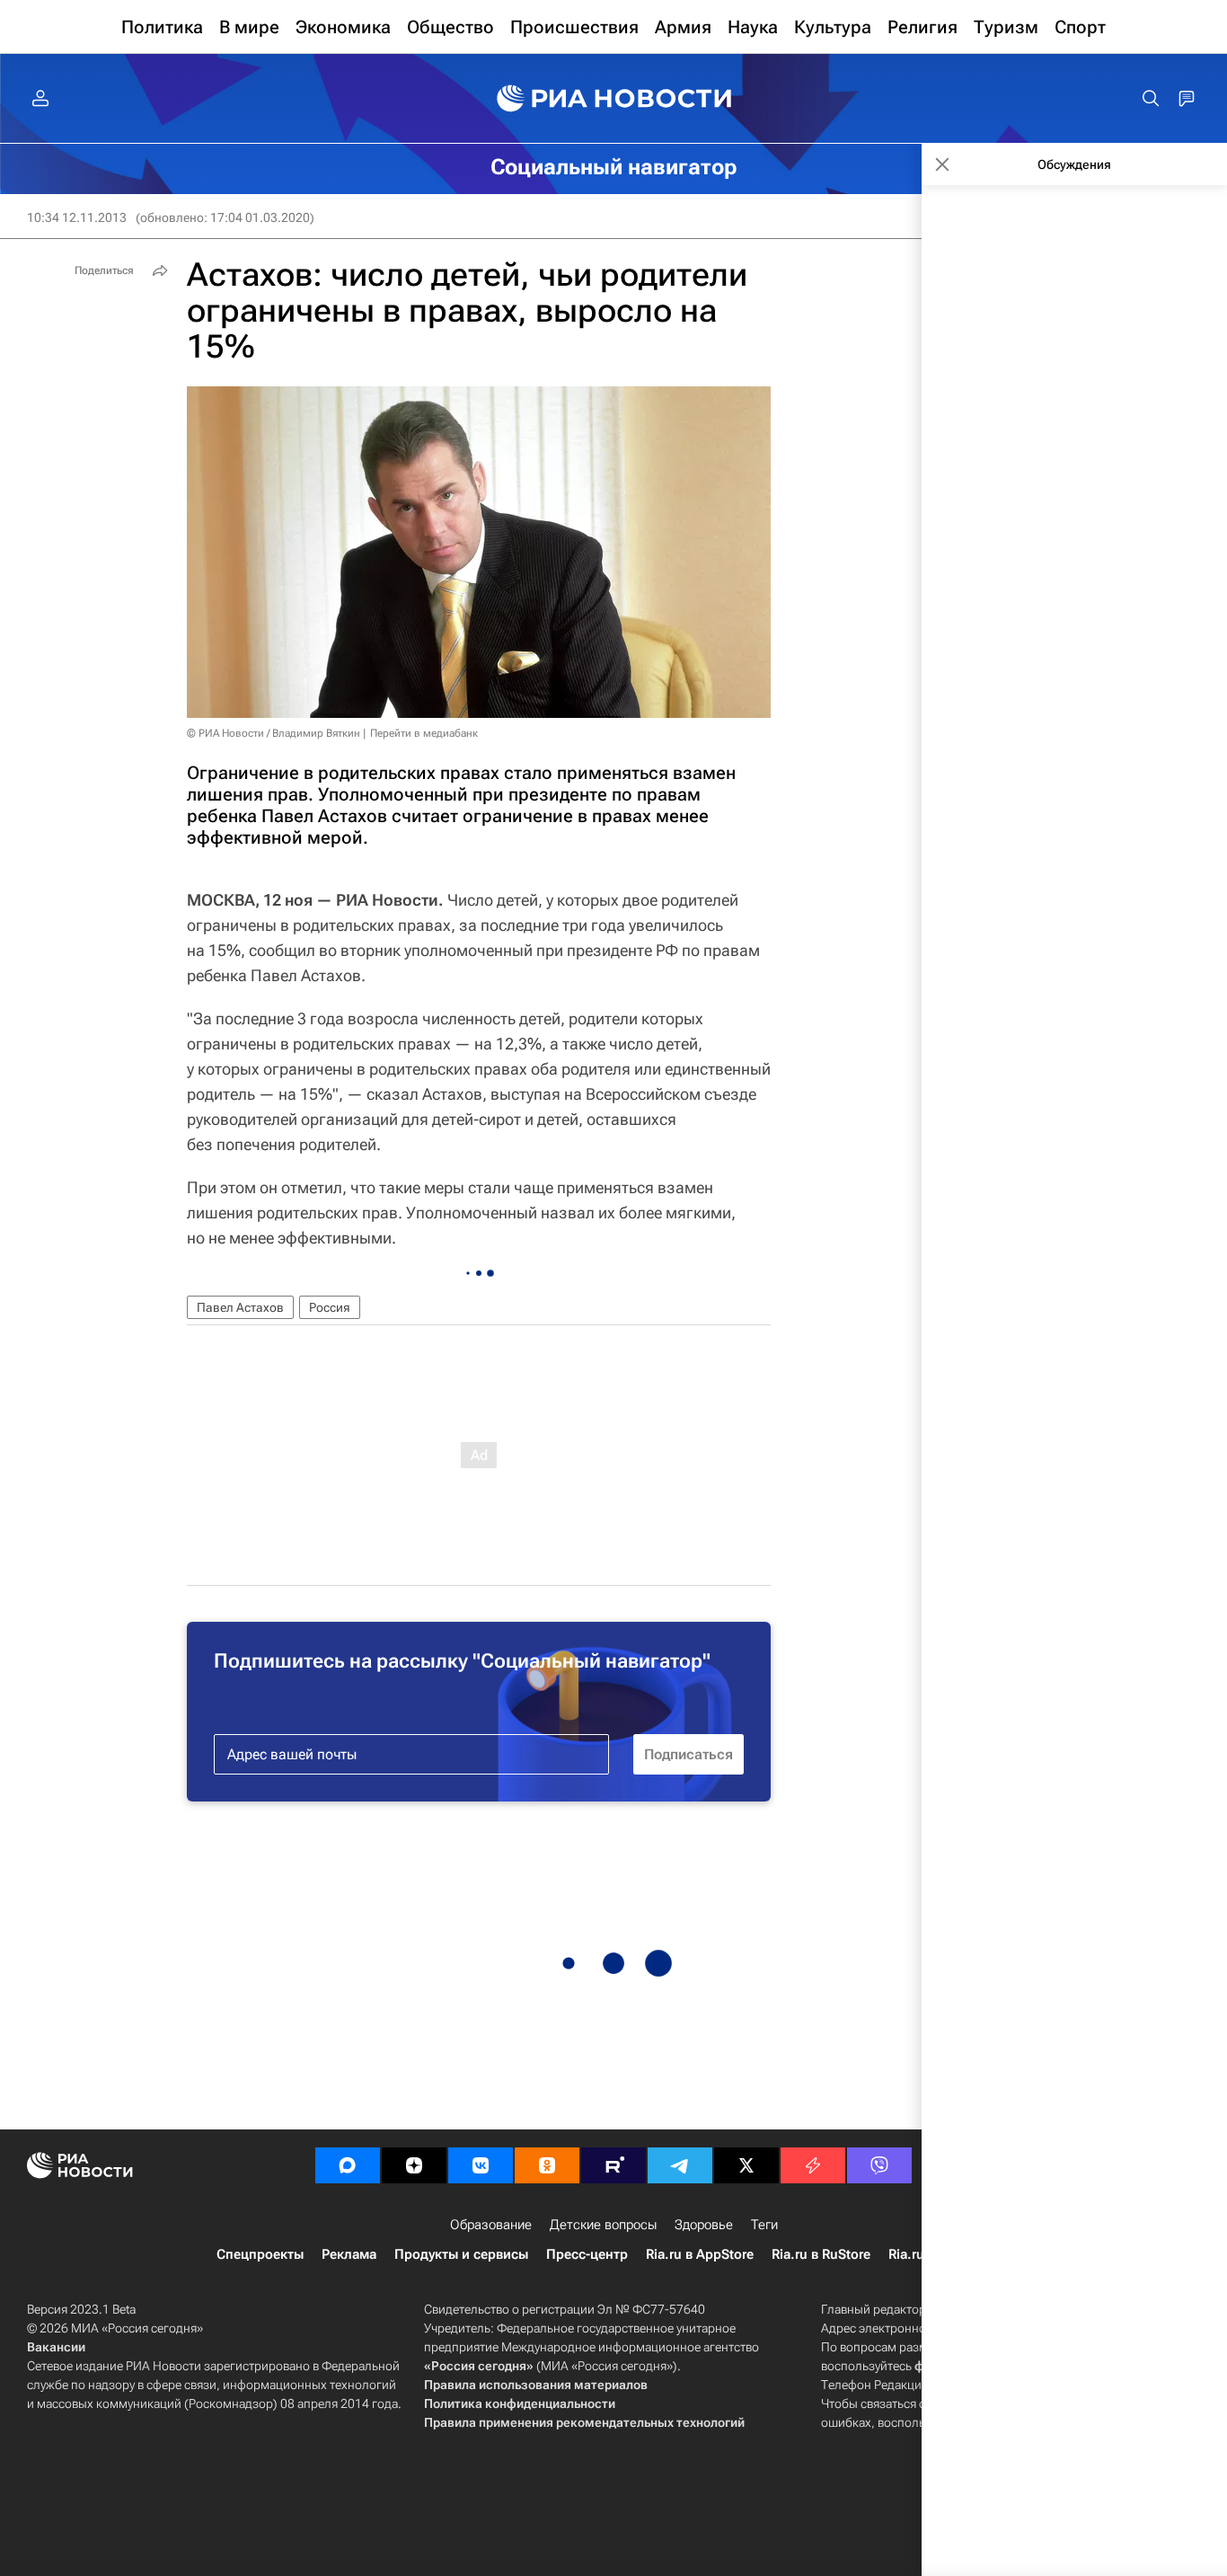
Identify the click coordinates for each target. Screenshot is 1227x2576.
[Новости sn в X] (746, 2165)
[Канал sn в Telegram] (680, 2165)
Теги (764, 2225)
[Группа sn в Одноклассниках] (547, 2165)
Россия (330, 1307)
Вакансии (56, 2347)
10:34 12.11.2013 (77, 217)
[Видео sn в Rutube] (613, 2165)
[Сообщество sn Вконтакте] (481, 2165)
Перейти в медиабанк (424, 733)
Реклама (349, 2254)
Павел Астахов (240, 1307)
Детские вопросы (603, 2225)
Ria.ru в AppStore (700, 2254)
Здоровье (704, 2225)
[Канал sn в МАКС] (348, 2165)
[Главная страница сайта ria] (614, 99)
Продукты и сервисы (461, 2254)
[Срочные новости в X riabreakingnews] (813, 2165)
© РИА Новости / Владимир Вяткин (274, 733)
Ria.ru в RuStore (821, 2254)
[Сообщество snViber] (879, 2165)
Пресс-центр (587, 2254)
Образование (491, 2225)
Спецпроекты (260, 2254)
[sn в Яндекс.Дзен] (414, 2165)
